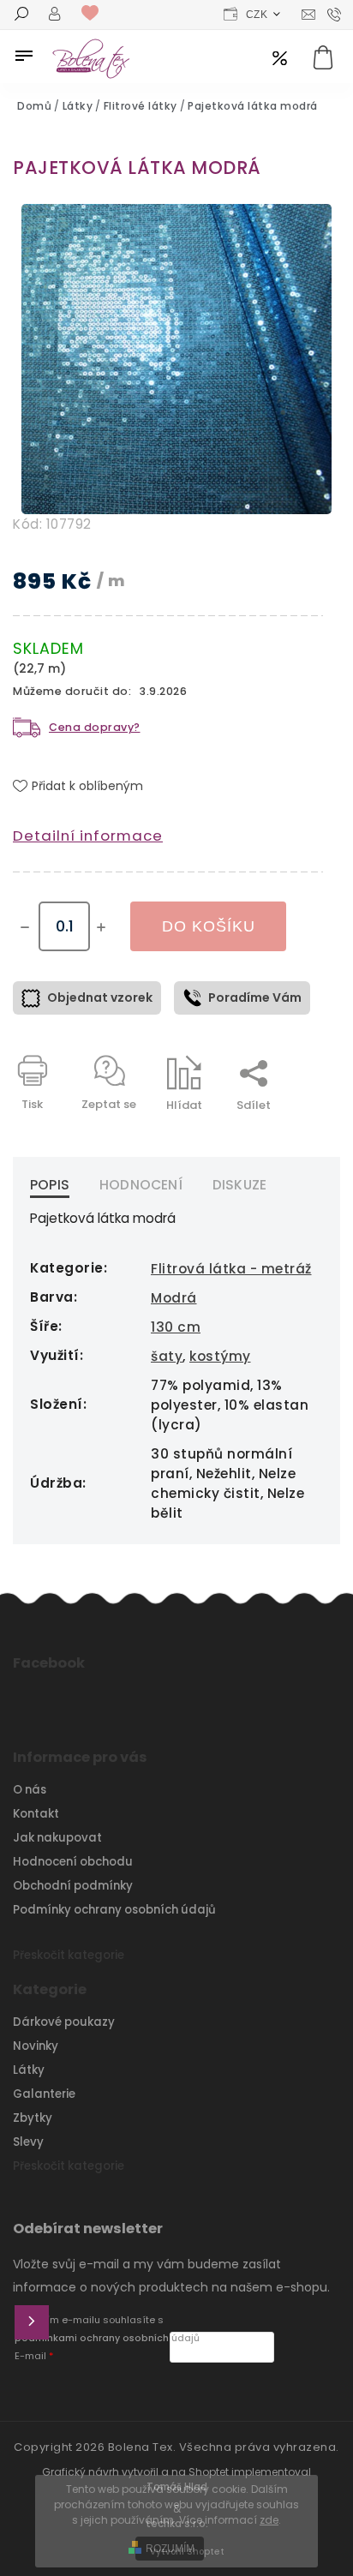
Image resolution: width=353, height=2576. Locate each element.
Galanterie (44, 2094)
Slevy (28, 2142)
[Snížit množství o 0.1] (25, 927)
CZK (257, 15)
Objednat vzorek (100, 997)
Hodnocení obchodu (73, 1862)
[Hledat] (21, 15)
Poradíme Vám (255, 997)
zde (269, 2520)
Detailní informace (88, 836)
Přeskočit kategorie (69, 1955)
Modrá (174, 1298)
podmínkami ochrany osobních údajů (107, 2338)
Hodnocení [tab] (141, 1185)
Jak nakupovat (57, 1838)
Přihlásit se (32, 2322)
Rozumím (170, 2549)
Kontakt (36, 1814)
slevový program (280, 60)
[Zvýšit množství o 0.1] (101, 927)
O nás (30, 1790)
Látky (29, 2070)
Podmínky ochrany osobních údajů (114, 1910)
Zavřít (266, 1135)
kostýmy (220, 1356)
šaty (167, 1356)
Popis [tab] (50, 1185)
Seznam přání (94, 14)
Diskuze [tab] (239, 1185)
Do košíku (209, 926)
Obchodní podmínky (73, 1886)
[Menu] (24, 56)
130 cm (176, 1327)
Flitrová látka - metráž (231, 1269)
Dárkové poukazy (64, 2022)
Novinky (36, 2046)
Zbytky (33, 2118)
